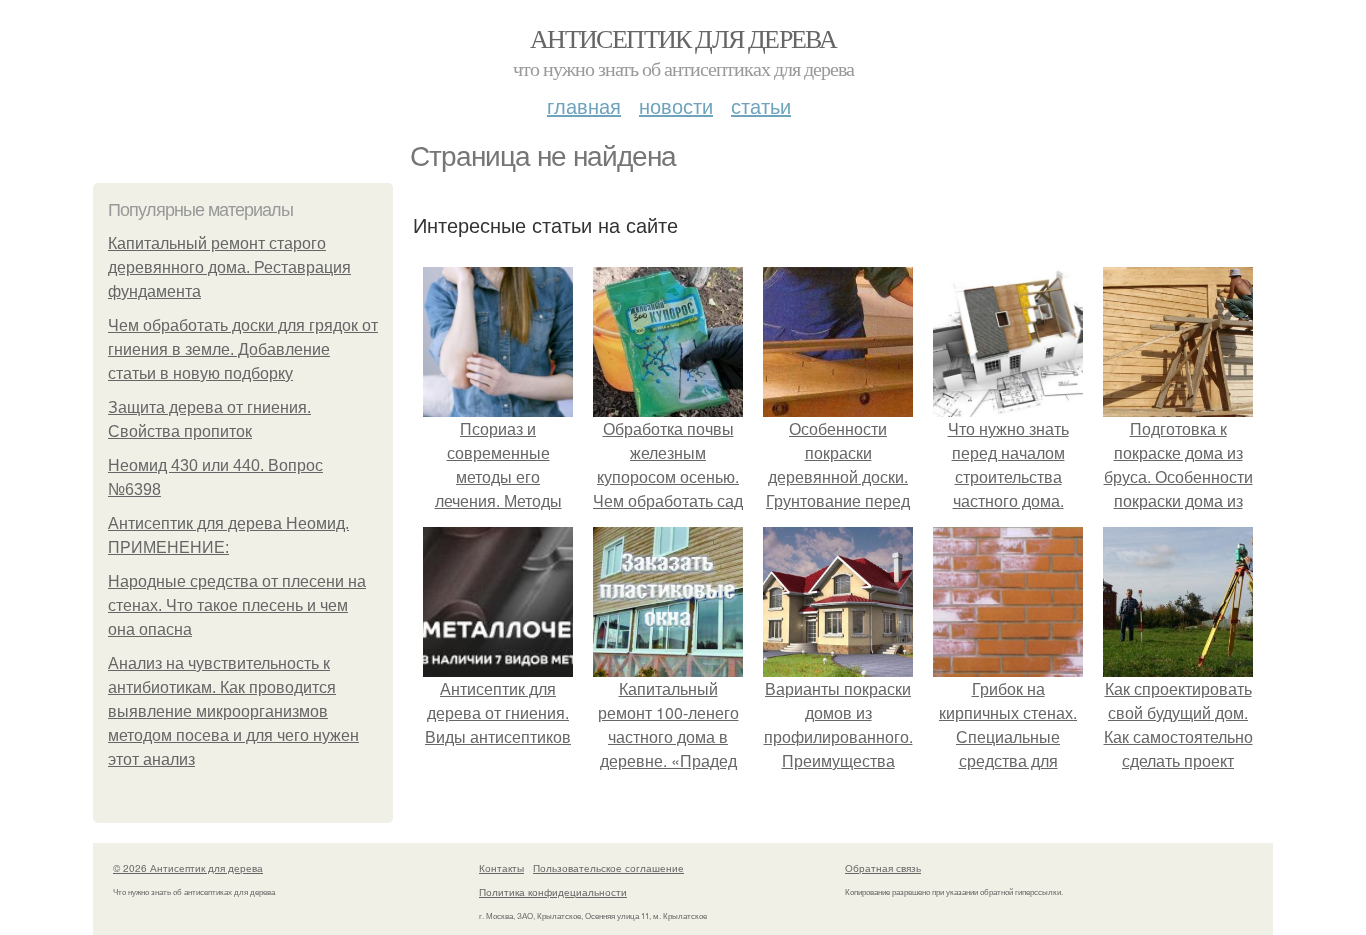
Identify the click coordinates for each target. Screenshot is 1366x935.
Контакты (501, 868)
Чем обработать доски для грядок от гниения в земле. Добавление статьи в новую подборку (243, 349)
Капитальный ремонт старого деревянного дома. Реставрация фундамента (229, 267)
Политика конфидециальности (553, 892)
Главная (584, 105)
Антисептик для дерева (683, 38)
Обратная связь (883, 868)
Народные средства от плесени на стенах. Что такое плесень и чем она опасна (237, 605)
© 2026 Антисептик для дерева (188, 868)
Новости (676, 105)
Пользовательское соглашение (608, 868)
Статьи (761, 105)
